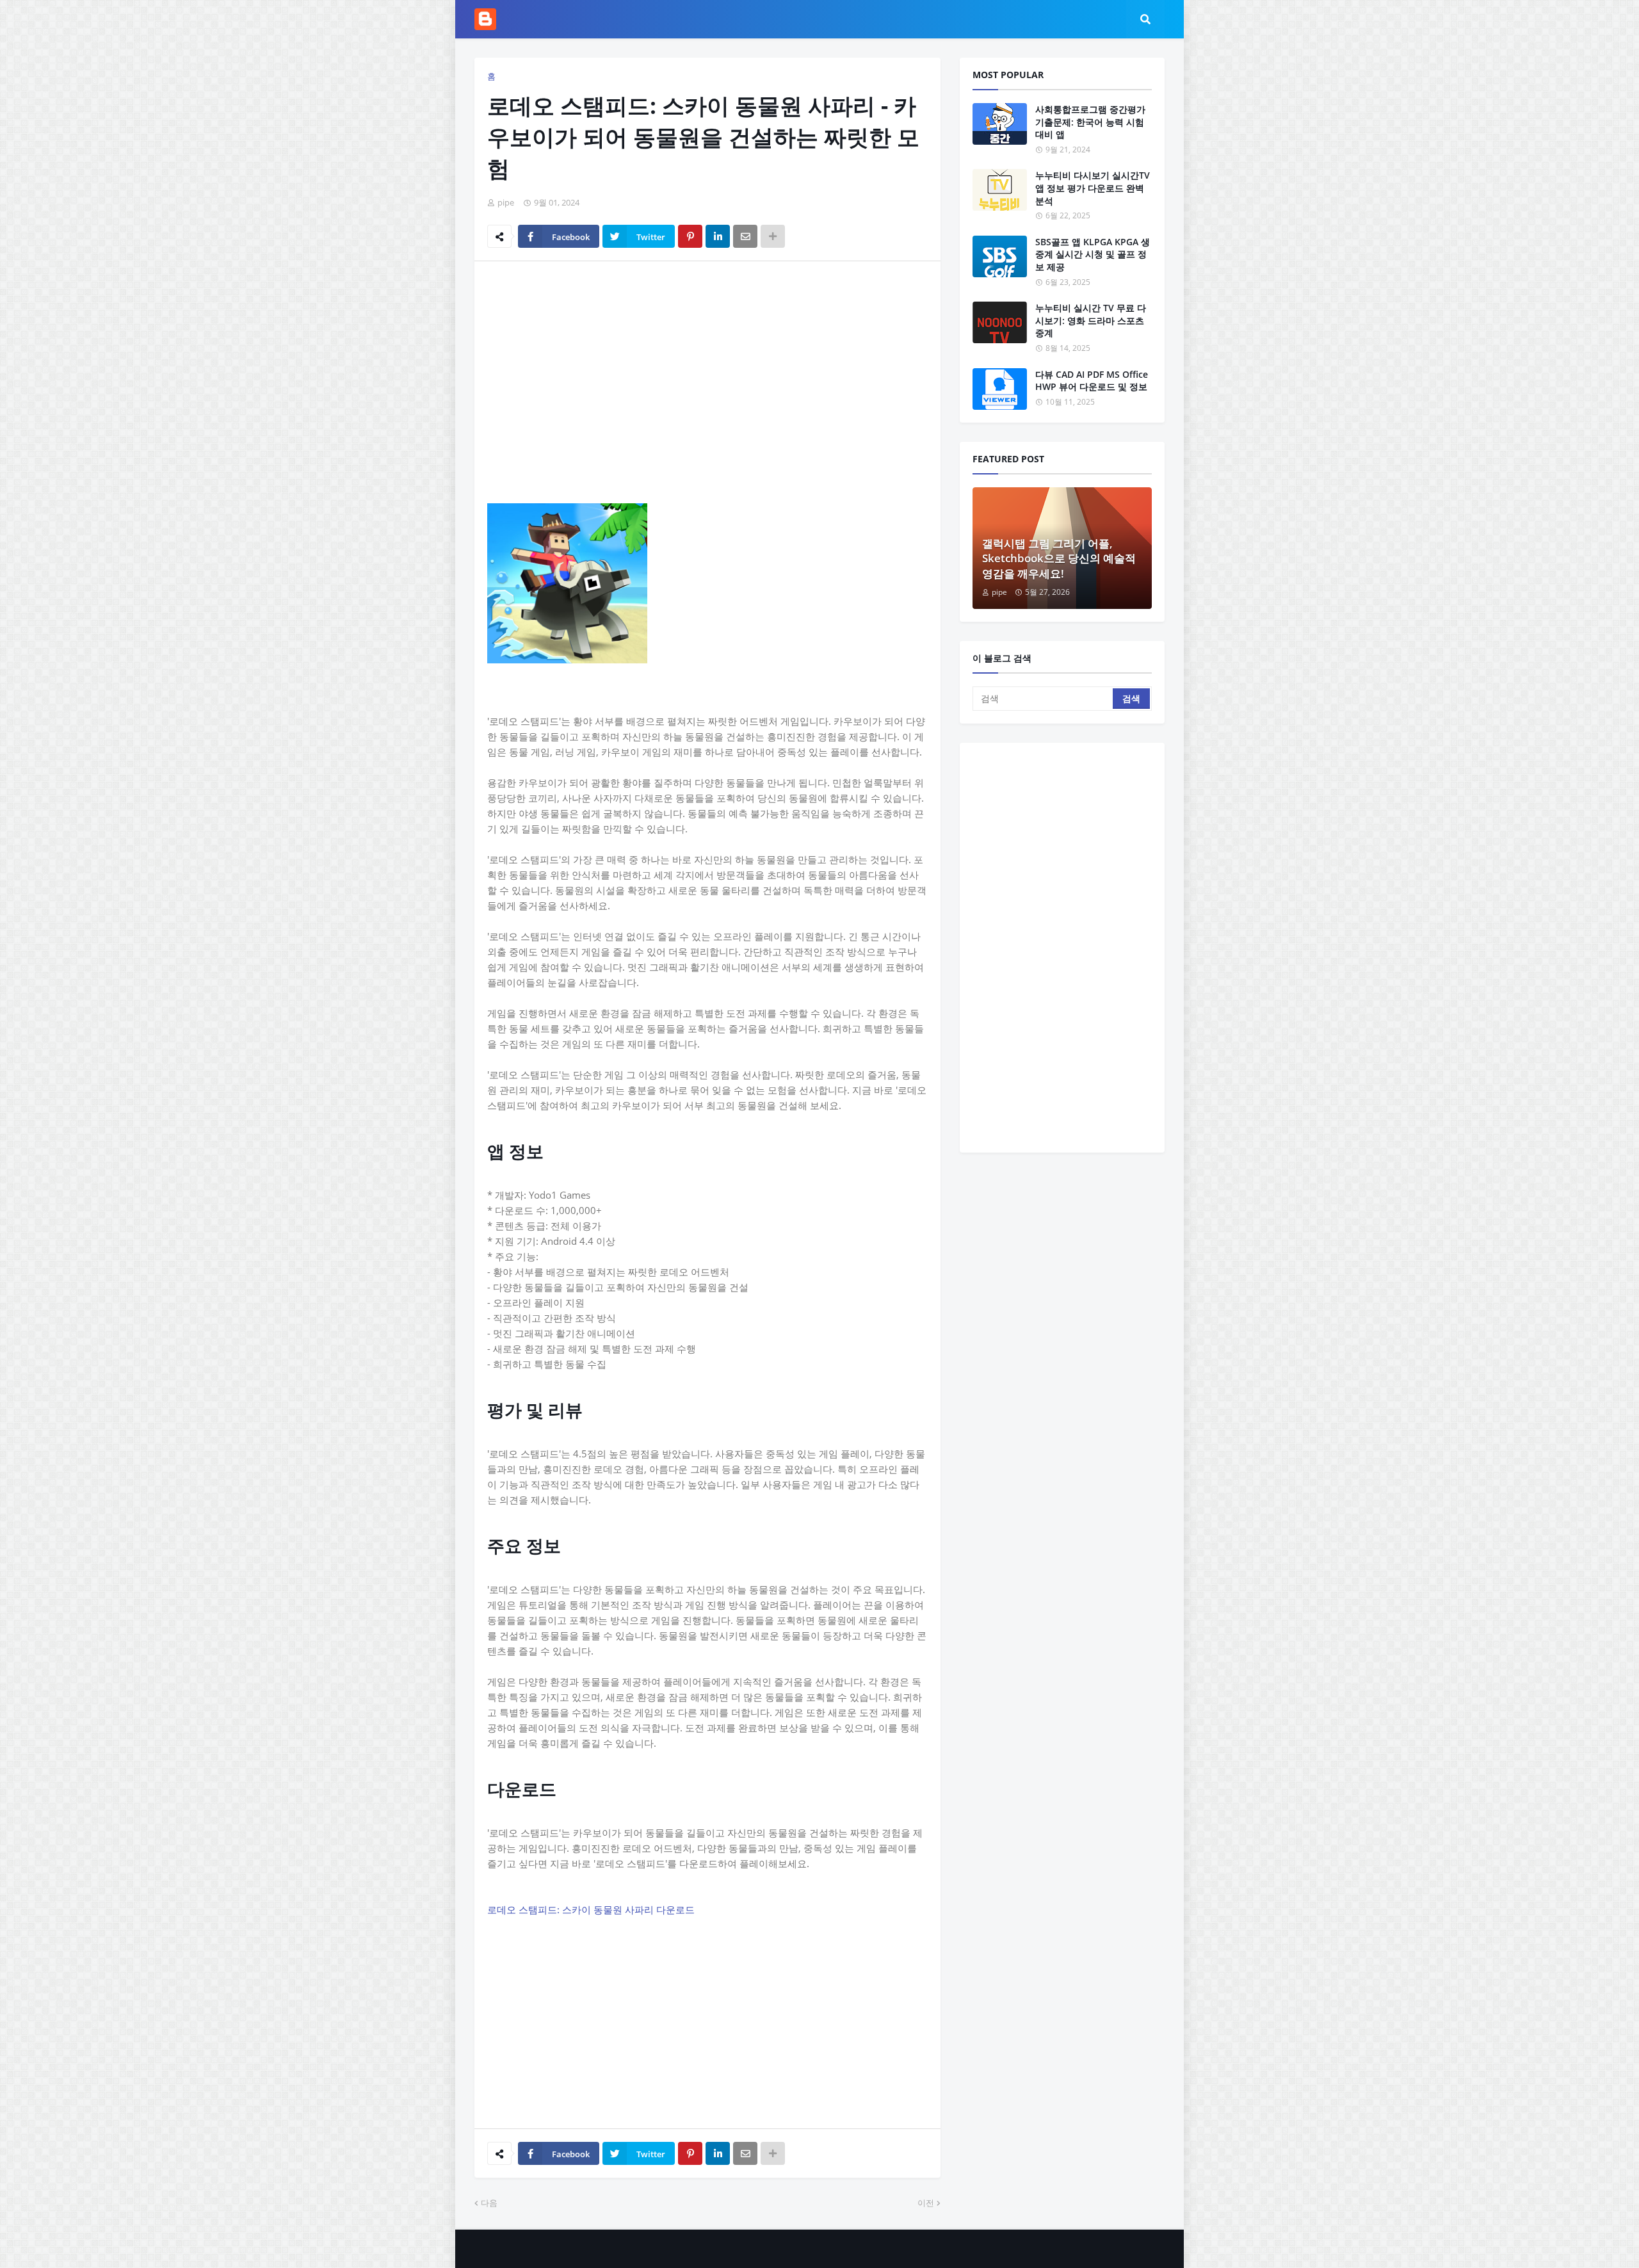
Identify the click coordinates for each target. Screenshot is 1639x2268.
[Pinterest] (690, 236)
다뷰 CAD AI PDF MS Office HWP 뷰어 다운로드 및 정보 (1092, 381)
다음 (489, 2203)
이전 (926, 2203)
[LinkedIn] (718, 236)
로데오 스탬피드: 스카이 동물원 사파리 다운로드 (591, 1909)
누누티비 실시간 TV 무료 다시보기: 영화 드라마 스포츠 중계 (1091, 320)
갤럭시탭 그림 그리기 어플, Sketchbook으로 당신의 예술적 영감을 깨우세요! (1059, 559)
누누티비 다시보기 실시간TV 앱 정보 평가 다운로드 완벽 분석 (1093, 188)
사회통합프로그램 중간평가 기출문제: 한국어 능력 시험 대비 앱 (1090, 122)
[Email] (745, 236)
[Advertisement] (707, 367)
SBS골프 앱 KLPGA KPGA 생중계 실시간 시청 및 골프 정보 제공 (1093, 254)
